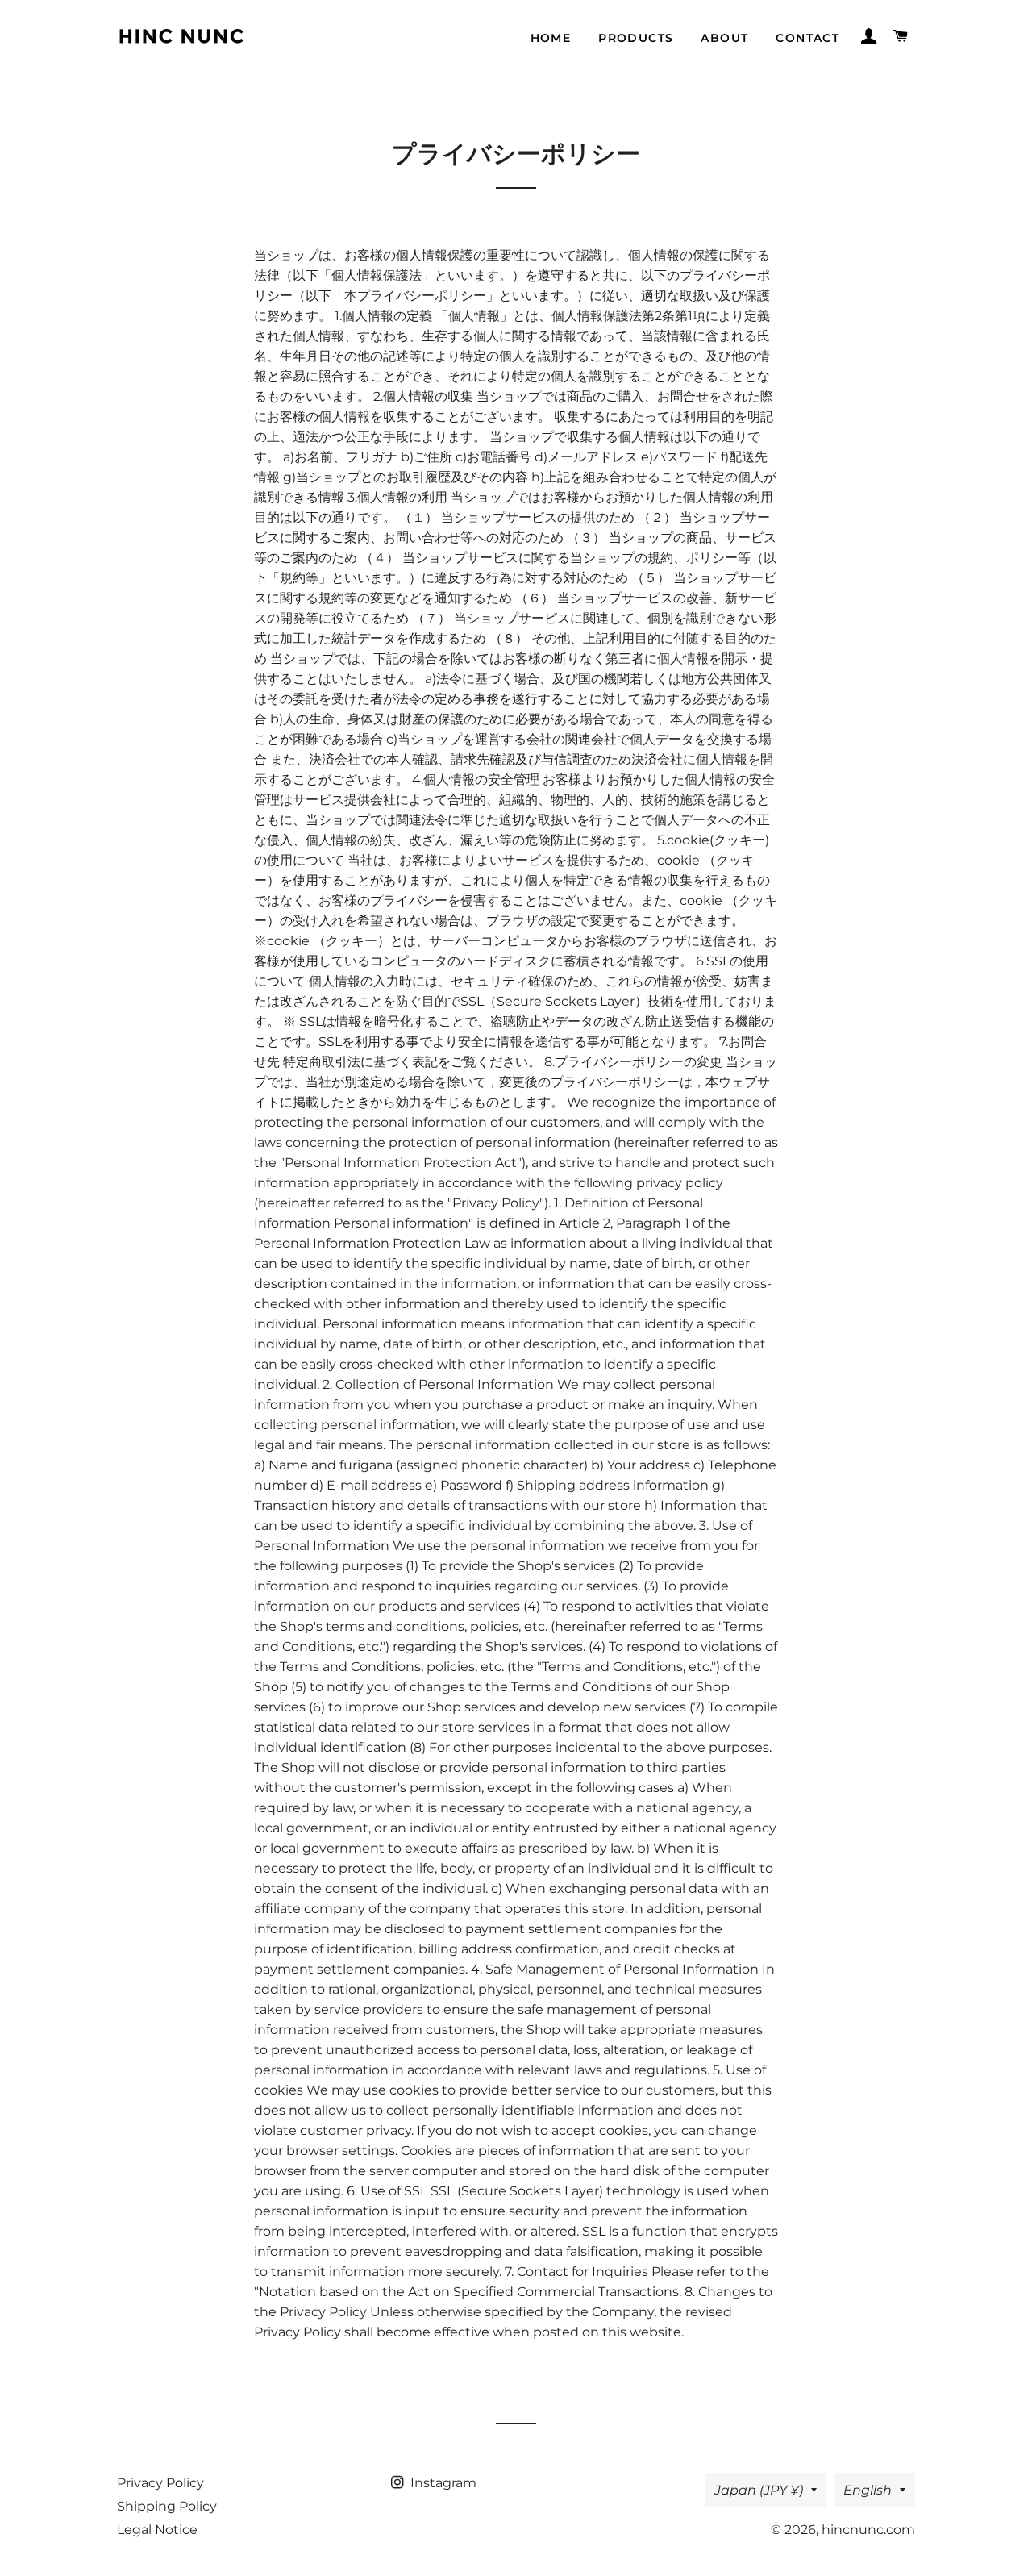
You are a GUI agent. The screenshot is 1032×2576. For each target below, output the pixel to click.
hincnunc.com (868, 2530)
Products (636, 38)
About (724, 38)
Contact (807, 38)
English (868, 2490)
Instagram (442, 2483)
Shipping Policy (167, 2506)
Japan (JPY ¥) (759, 2490)
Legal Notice (157, 2530)
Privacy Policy (160, 2483)
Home (551, 38)
